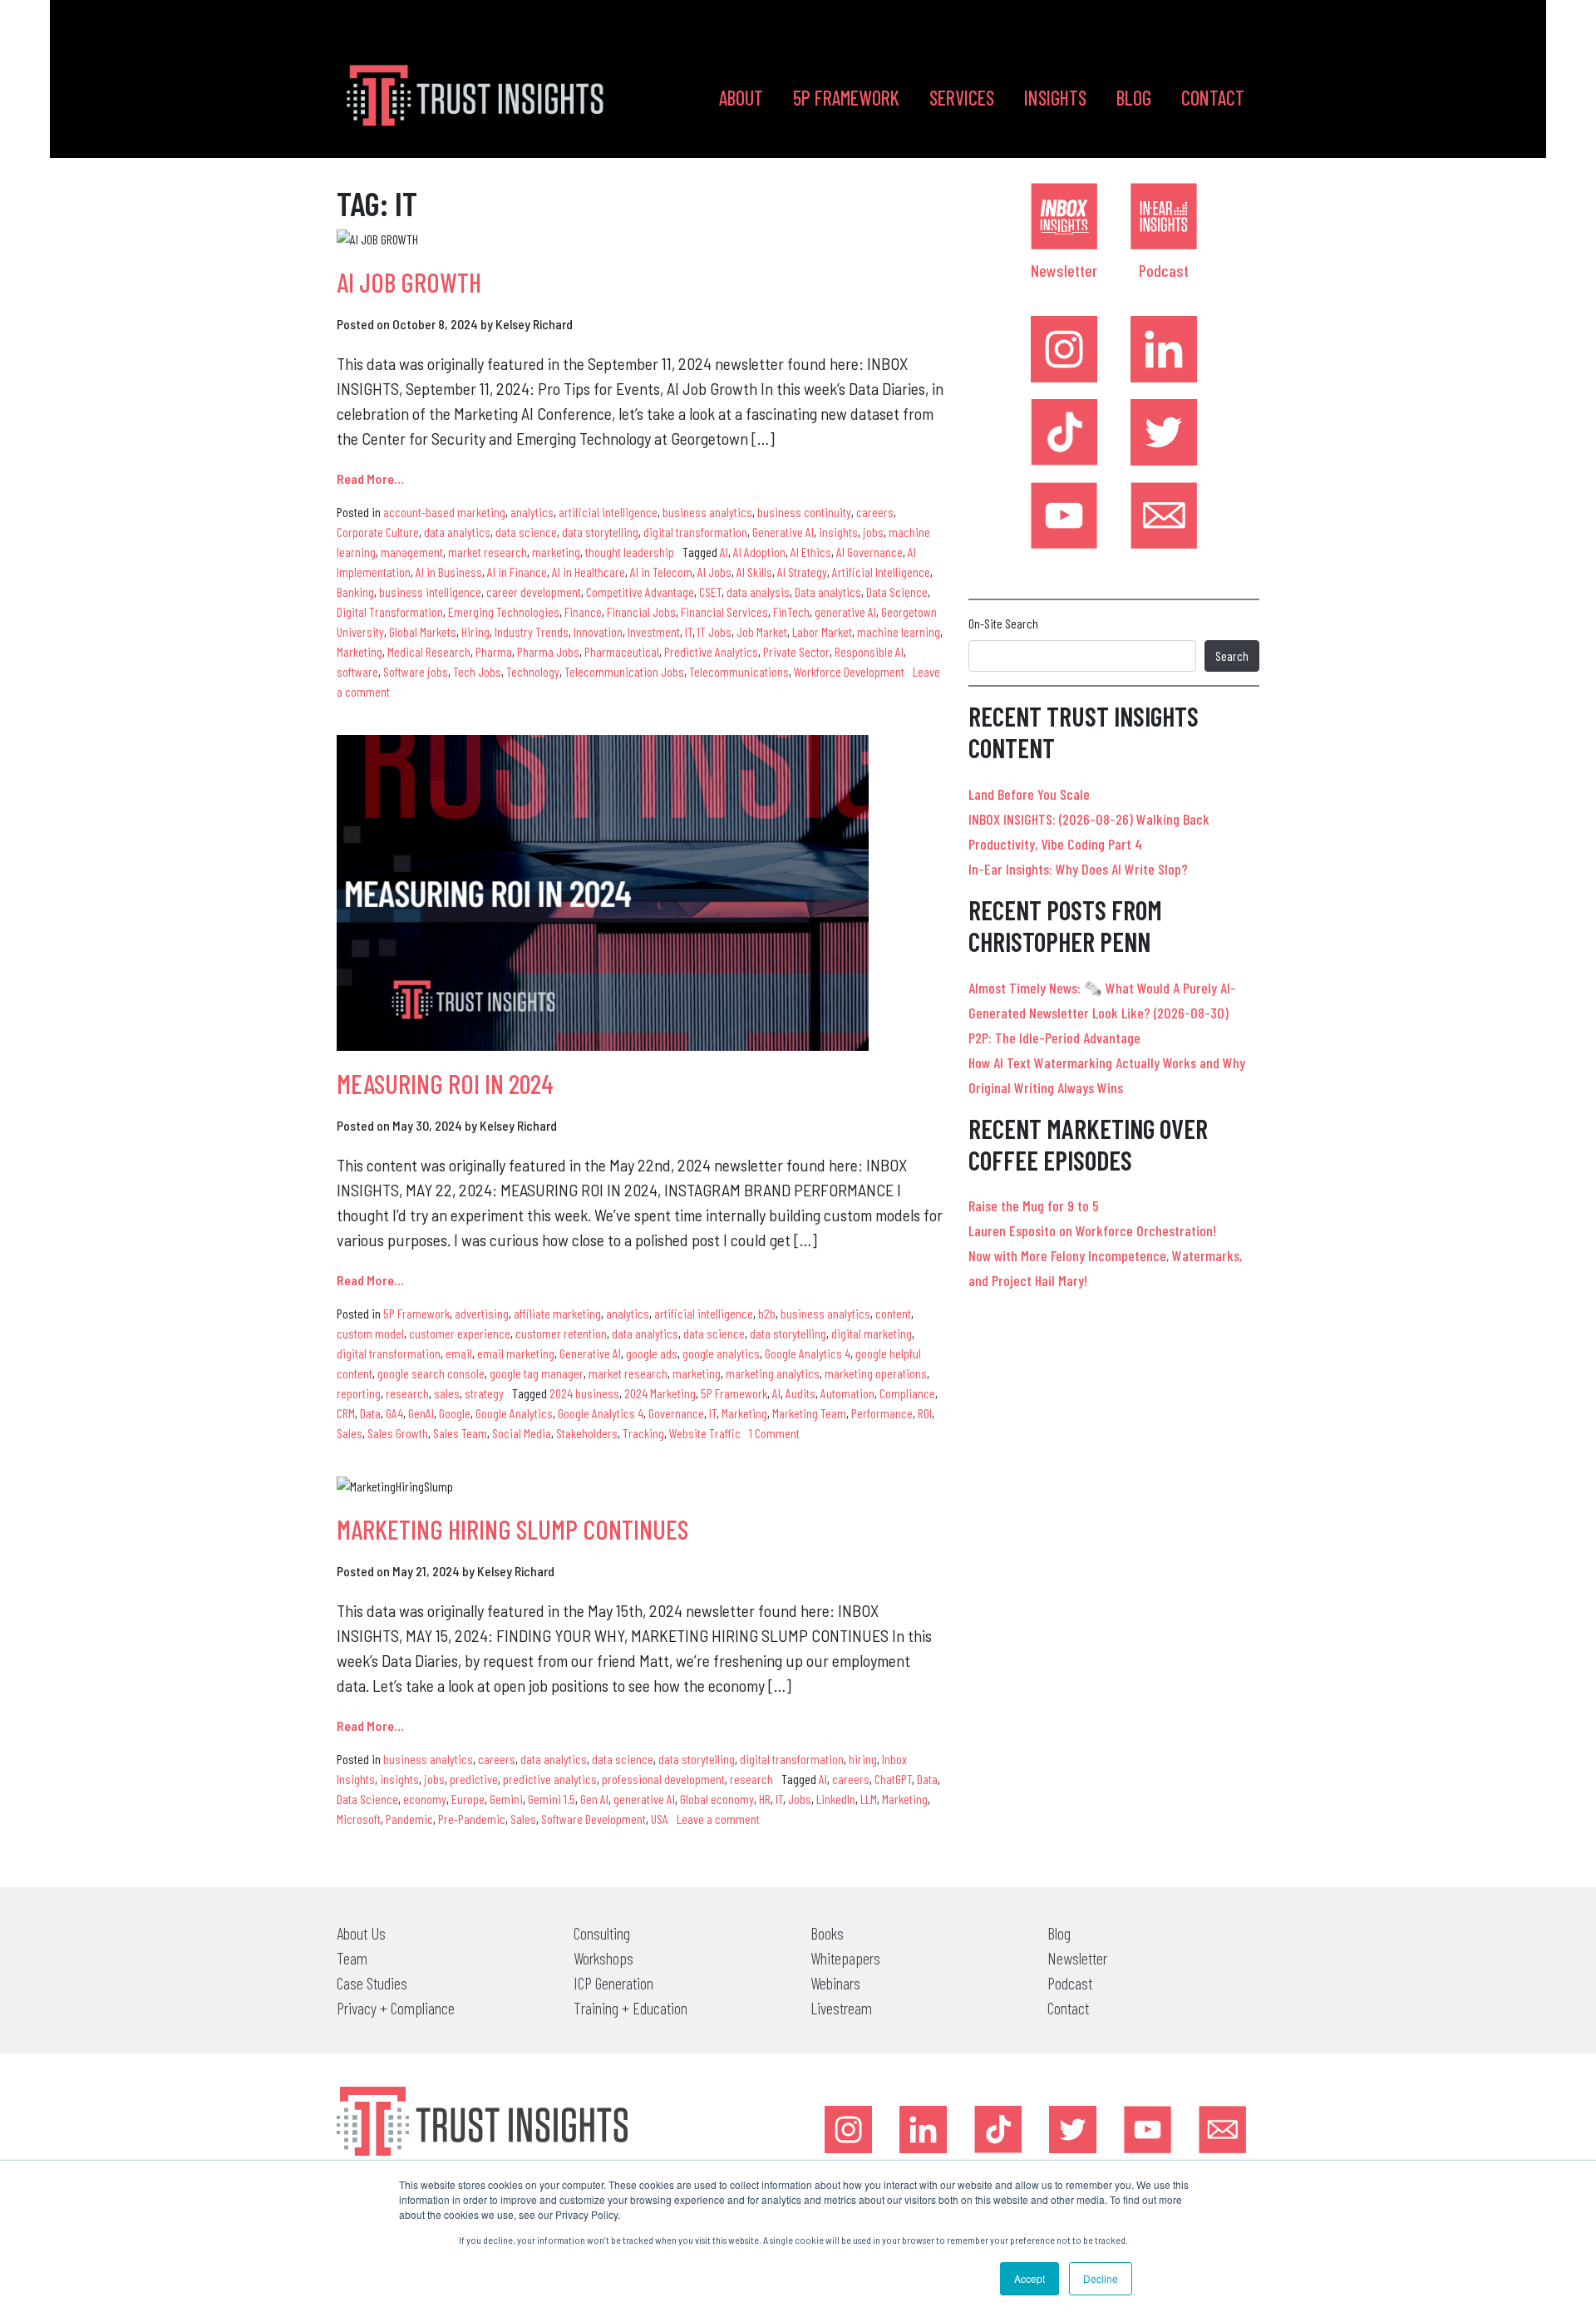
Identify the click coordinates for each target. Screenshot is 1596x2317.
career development (534, 592)
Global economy (717, 1799)
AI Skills (754, 572)
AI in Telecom (661, 572)
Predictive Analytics (711, 651)
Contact (1213, 98)
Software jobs (416, 671)
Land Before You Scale (1029, 794)
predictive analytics (550, 1779)
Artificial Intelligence (881, 572)
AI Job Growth (409, 282)
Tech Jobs (477, 671)
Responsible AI (869, 651)
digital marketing (872, 1333)
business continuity (804, 512)
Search (1232, 656)
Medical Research (429, 651)
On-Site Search (1003, 623)
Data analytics (828, 592)
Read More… (370, 478)
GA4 (394, 1413)
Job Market (762, 631)
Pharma (494, 651)
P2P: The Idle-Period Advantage (1054, 1038)
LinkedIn (836, 1799)
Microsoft (359, 1819)
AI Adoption (759, 552)
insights (838, 532)
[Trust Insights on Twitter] (1164, 432)
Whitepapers (845, 1958)
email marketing (516, 1353)
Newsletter (1064, 270)
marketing (556, 552)
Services (962, 98)
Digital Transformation (390, 611)
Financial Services (724, 611)
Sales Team (460, 1433)
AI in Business (449, 572)
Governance (676, 1413)
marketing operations (876, 1373)
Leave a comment (718, 1819)
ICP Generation (613, 1983)
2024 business (584, 1393)
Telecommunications (739, 671)
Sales (350, 1433)
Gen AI (594, 1799)
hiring (863, 1759)
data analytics (457, 532)
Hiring (475, 631)
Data (370, 1413)
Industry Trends (532, 631)
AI (724, 552)
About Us (361, 1933)
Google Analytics (514, 1413)
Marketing (360, 651)
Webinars (835, 1983)
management (412, 552)
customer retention (561, 1333)
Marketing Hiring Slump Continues (512, 1529)
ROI (925, 1413)
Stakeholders (587, 1433)
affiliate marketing (557, 1313)
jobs (873, 532)
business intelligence (430, 592)
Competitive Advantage (640, 592)
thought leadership (630, 552)
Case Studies (372, 1983)
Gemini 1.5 (552, 1799)
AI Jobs (714, 572)
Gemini (506, 1799)
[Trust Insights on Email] (1164, 515)
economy (425, 1799)
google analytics (721, 1353)
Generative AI (783, 532)
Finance (583, 611)
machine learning (899, 631)
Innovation (598, 631)
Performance (882, 1413)
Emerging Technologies (504, 611)
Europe (468, 1799)
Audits (800, 1393)
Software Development (594, 1819)
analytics (532, 512)
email (459, 1353)
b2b (767, 1313)
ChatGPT (893, 1779)
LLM (869, 1799)
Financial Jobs (641, 611)
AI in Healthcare (589, 572)
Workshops (603, 1958)
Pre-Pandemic (472, 1819)
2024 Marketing (660, 1393)
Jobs (800, 1799)
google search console (431, 1373)
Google (455, 1413)
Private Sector (796, 651)
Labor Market (822, 631)
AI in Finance (517, 572)
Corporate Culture (378, 532)
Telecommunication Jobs (624, 671)
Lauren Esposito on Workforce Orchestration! (1092, 1230)
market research (488, 552)
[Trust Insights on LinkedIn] (1164, 349)
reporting (359, 1393)
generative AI (845, 611)
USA (660, 1819)
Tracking (643, 1433)
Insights (1055, 98)
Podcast (1164, 270)
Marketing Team (809, 1413)
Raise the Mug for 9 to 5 (1034, 1205)
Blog (1134, 98)
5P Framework (846, 98)
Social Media (522, 1433)
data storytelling (600, 532)
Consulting (602, 1933)
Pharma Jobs (548, 651)
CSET (710, 592)
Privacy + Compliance (396, 2008)
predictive (474, 1779)
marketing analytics (773, 1373)
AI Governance (869, 552)
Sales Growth (398, 1433)
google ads (652, 1353)
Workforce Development (849, 671)
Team (352, 1958)
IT (689, 631)
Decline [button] (1101, 2278)
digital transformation (695, 532)
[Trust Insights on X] (1073, 2130)
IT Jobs (714, 631)
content (893, 1313)
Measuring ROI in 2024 (445, 1083)
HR (765, 1799)
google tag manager (537, 1373)
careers (875, 512)
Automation (847, 1393)
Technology (533, 671)
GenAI (421, 1413)
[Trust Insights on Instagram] (1064, 349)
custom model (370, 1333)
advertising (482, 1313)
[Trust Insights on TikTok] (1064, 432)
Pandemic (409, 1819)
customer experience (460, 1333)
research (407, 1393)
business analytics (707, 512)
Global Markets (423, 631)
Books (827, 1933)
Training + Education (631, 2008)
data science (526, 532)
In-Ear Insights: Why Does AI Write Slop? (1078, 869)
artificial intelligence (608, 512)
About (741, 98)
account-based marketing (444, 512)
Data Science (897, 592)
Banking (355, 592)
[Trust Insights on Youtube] (1064, 515)
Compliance (907, 1393)
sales (447, 1393)
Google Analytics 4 (808, 1353)
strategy (484, 1393)
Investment (654, 631)
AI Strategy (802, 572)
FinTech (791, 611)
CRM (346, 1413)
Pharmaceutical (622, 651)
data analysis (758, 592)
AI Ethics (811, 552)
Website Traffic (705, 1433)
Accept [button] (1030, 2278)
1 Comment (774, 1433)
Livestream (841, 2008)
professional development (663, 1779)
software (357, 671)
